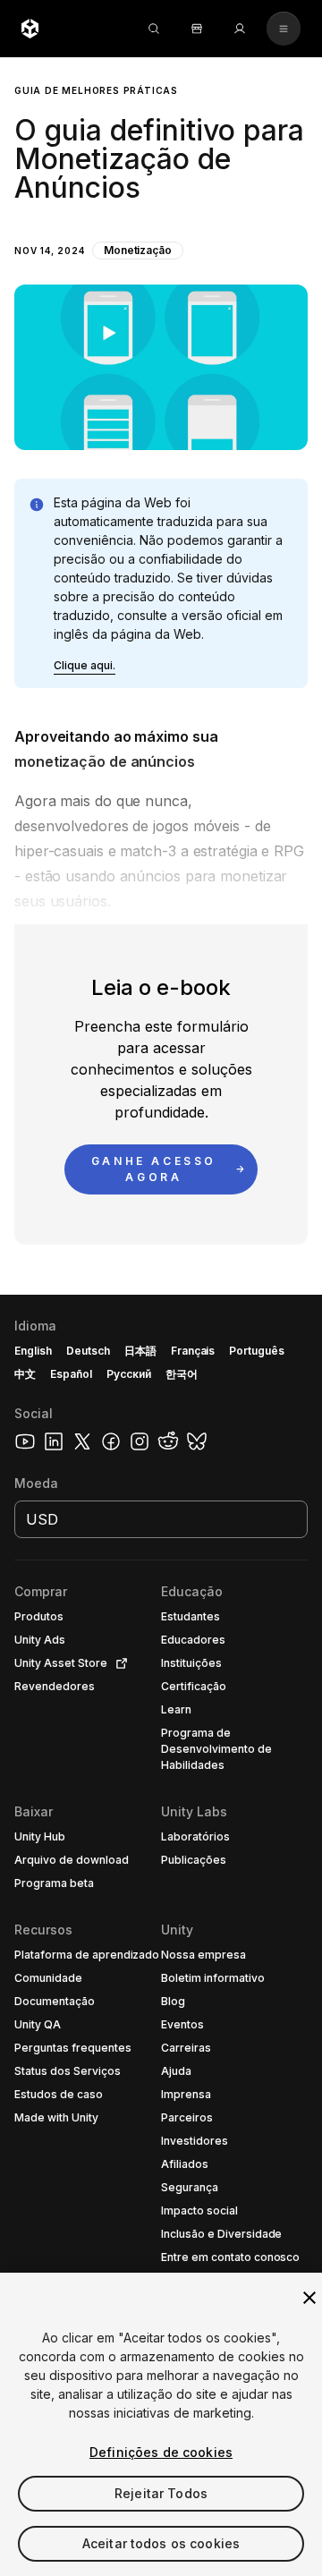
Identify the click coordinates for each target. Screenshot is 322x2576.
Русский (129, 1374)
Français (193, 1351)
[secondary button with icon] (284, 29)
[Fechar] (309, 2298)
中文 (25, 1374)
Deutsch (88, 1351)
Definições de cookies (161, 2452)
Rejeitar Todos (161, 2493)
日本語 (140, 1351)
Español (71, 1374)
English (33, 1351)
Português (257, 1351)
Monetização (138, 250)
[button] (161, 254)
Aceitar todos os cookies (161, 2543)
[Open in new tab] (118, 1663)
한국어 (182, 1374)
